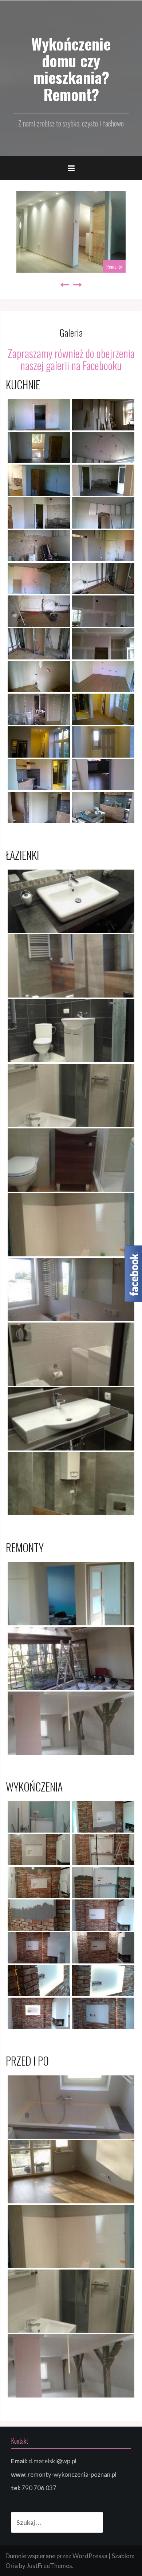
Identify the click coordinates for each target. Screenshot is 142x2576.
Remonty (114, 266)
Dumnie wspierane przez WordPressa (56, 2556)
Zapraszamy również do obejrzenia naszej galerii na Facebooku (71, 359)
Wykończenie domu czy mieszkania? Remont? (71, 69)
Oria (12, 2566)
